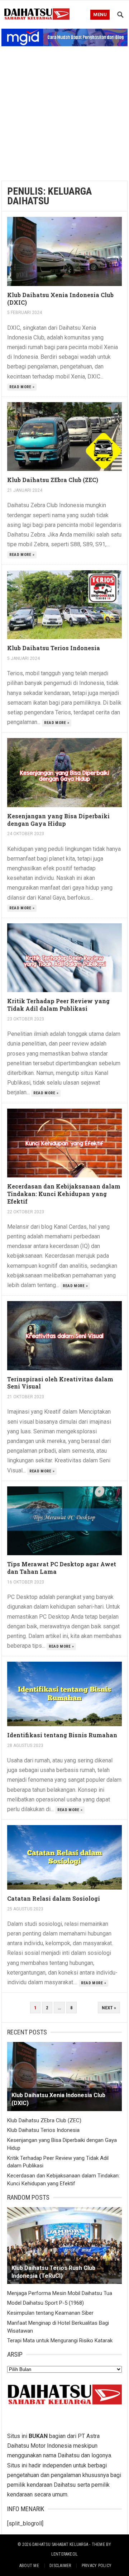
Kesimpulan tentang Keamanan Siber (50, 2313)
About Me (29, 2566)
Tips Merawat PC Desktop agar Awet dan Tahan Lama (62, 1568)
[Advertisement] (64, 111)
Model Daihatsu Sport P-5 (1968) (46, 2303)
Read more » (22, 387)
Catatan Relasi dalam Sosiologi (54, 1898)
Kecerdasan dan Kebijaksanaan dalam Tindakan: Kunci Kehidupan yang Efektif (64, 1194)
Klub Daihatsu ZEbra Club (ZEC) (53, 480)
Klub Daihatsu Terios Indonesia (54, 648)
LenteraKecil (65, 2554)
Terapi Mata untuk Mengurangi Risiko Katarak (60, 2341)
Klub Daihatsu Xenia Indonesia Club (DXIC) (60, 299)
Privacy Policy (97, 2566)
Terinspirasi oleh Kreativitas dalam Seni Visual (60, 1383)
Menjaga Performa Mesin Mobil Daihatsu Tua (60, 2293)
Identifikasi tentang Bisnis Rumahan (62, 1735)
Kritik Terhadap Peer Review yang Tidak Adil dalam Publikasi (58, 1005)
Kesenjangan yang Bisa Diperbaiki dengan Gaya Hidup (58, 820)
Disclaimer (60, 2566)
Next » (109, 2008)
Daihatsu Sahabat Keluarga (60, 2544)
